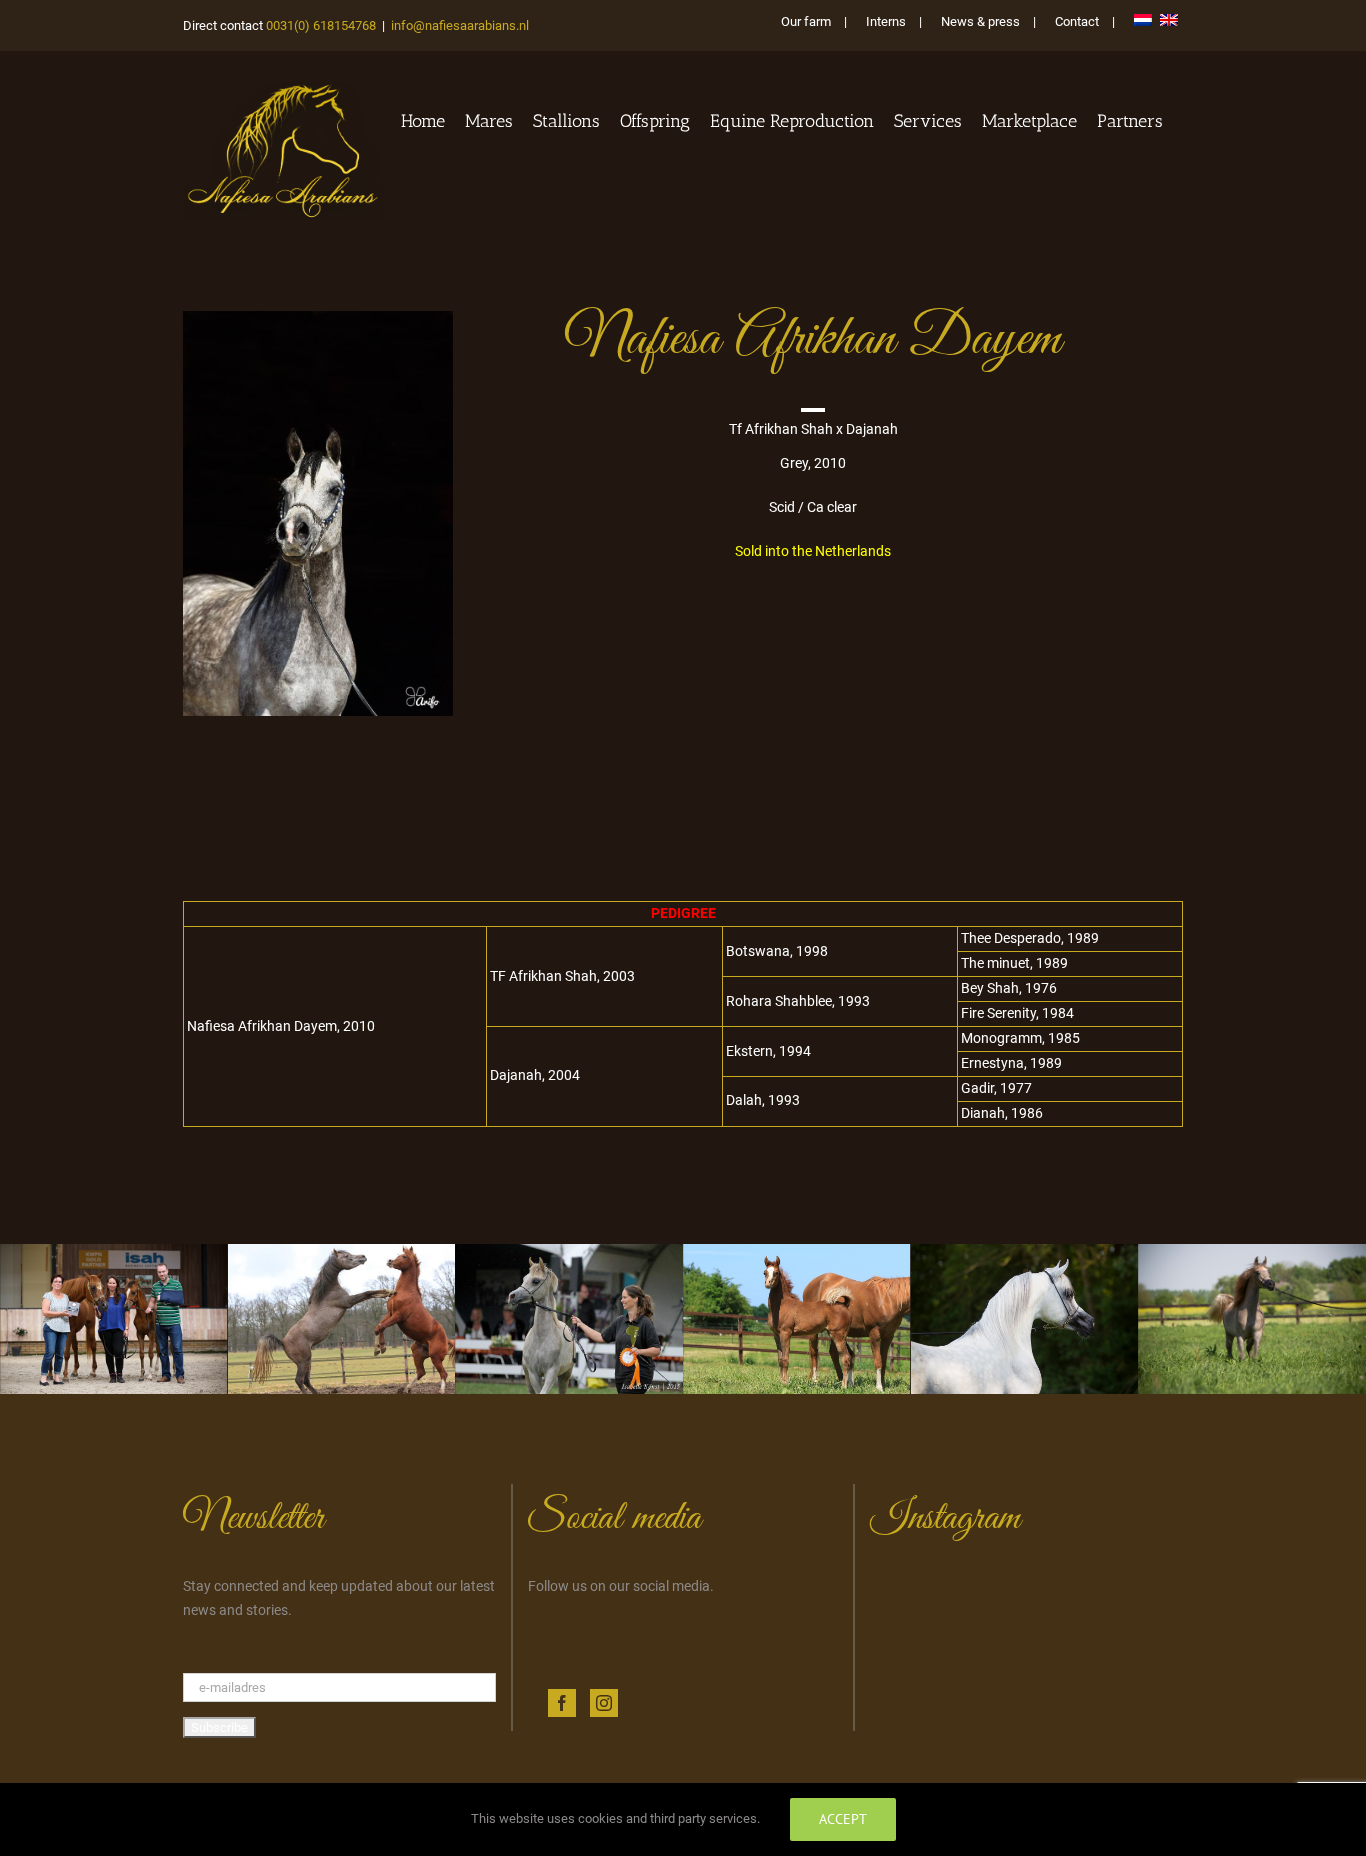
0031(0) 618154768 (321, 25)
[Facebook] (562, 1703)
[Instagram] (604, 1703)
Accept (843, 1819)
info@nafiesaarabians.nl (460, 25)
